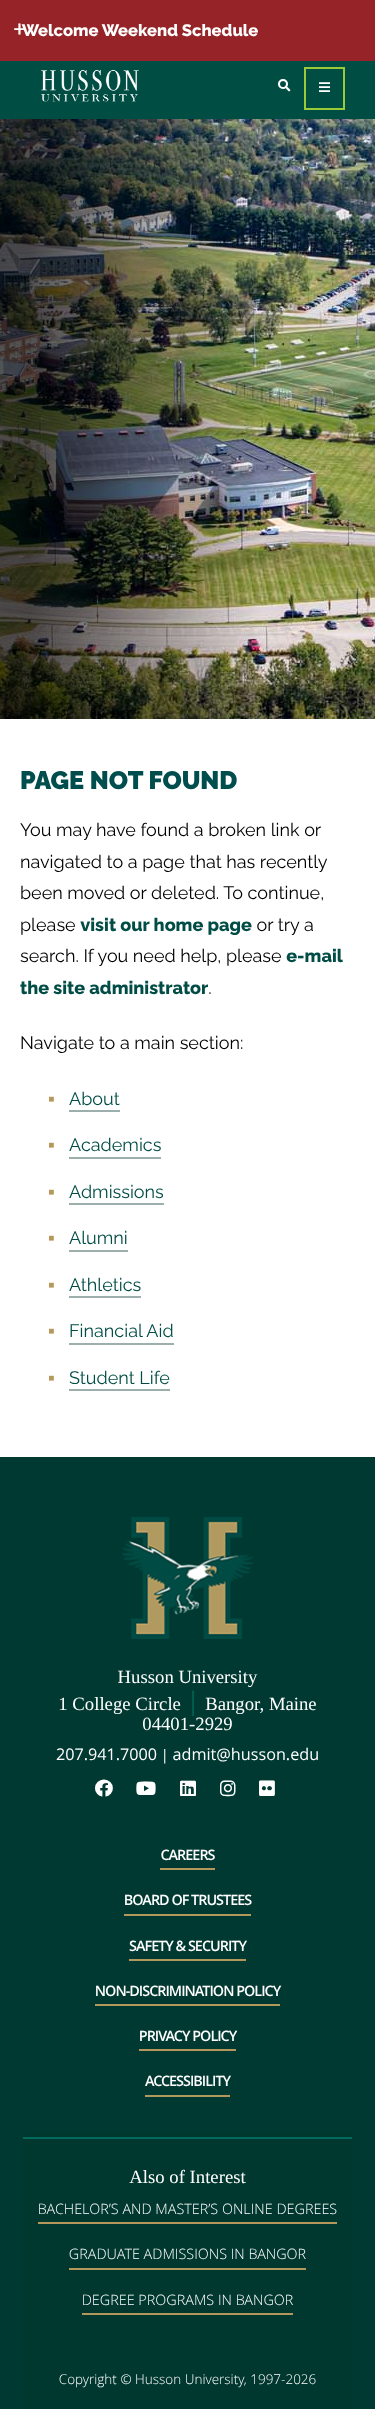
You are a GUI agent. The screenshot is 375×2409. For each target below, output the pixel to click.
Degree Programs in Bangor (188, 2300)
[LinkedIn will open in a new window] (198, 1789)
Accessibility (187, 2081)
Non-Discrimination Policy (187, 1991)
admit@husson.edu (245, 1754)
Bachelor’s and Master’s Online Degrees (187, 2209)
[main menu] (324, 88)
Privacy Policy (187, 2036)
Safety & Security (187, 1946)
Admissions (116, 1192)
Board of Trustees (187, 1900)
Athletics (105, 1285)
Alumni (98, 1238)
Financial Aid (121, 1331)
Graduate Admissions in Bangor (187, 2254)
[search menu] (284, 86)
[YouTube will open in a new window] (156, 1789)
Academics (115, 1145)
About (94, 1099)
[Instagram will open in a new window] (238, 1789)
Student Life (119, 1378)
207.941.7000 (106, 1754)
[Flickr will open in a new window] (269, 1789)
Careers (187, 1855)
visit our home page (166, 925)
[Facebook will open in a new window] (114, 1789)
